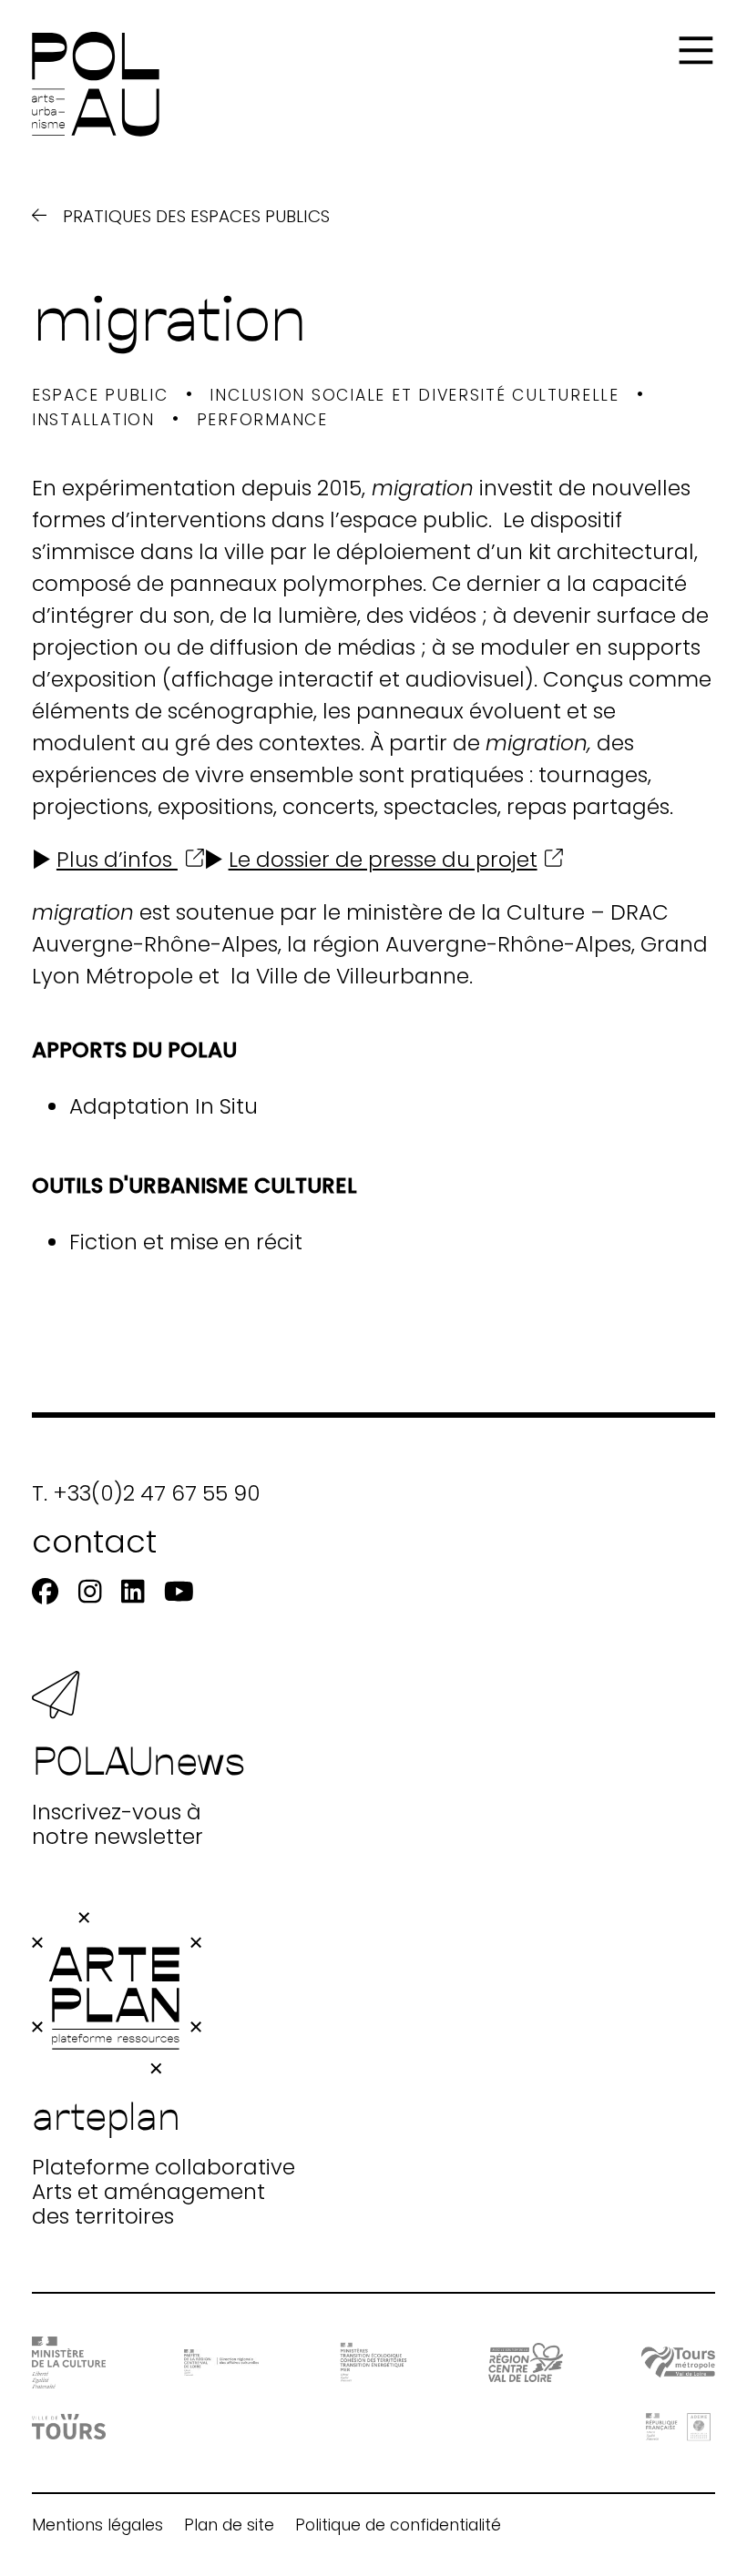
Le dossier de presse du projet (383, 860)
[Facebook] (45, 1592)
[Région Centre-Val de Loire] (525, 2362)
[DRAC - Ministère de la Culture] (69, 2362)
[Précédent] (39, 216)
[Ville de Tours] (69, 2427)
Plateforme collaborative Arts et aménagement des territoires (164, 2159)
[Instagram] (90, 1592)
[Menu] (696, 51)
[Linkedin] (133, 1592)
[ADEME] (678, 2427)
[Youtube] (179, 1592)
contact (94, 1541)
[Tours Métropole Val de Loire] (678, 2362)
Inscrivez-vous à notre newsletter (139, 1792)
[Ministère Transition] (373, 2362)
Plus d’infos (117, 860)
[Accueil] (96, 84)
